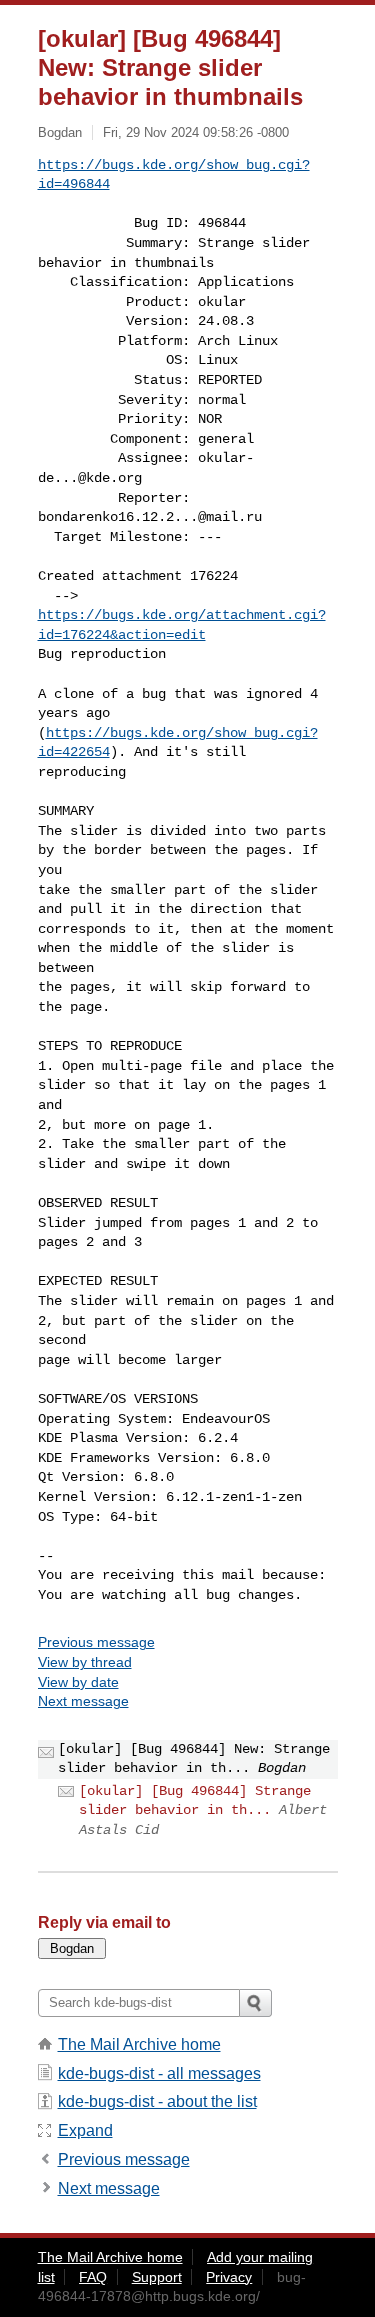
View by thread (85, 1662)
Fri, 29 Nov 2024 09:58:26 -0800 (196, 132)
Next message (83, 1701)
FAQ (93, 2277)
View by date (78, 1682)
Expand (85, 2130)
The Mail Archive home (139, 2044)
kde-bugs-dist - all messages (159, 2073)
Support (157, 2277)
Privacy (229, 2277)
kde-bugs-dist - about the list (157, 2101)
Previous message (96, 1642)
